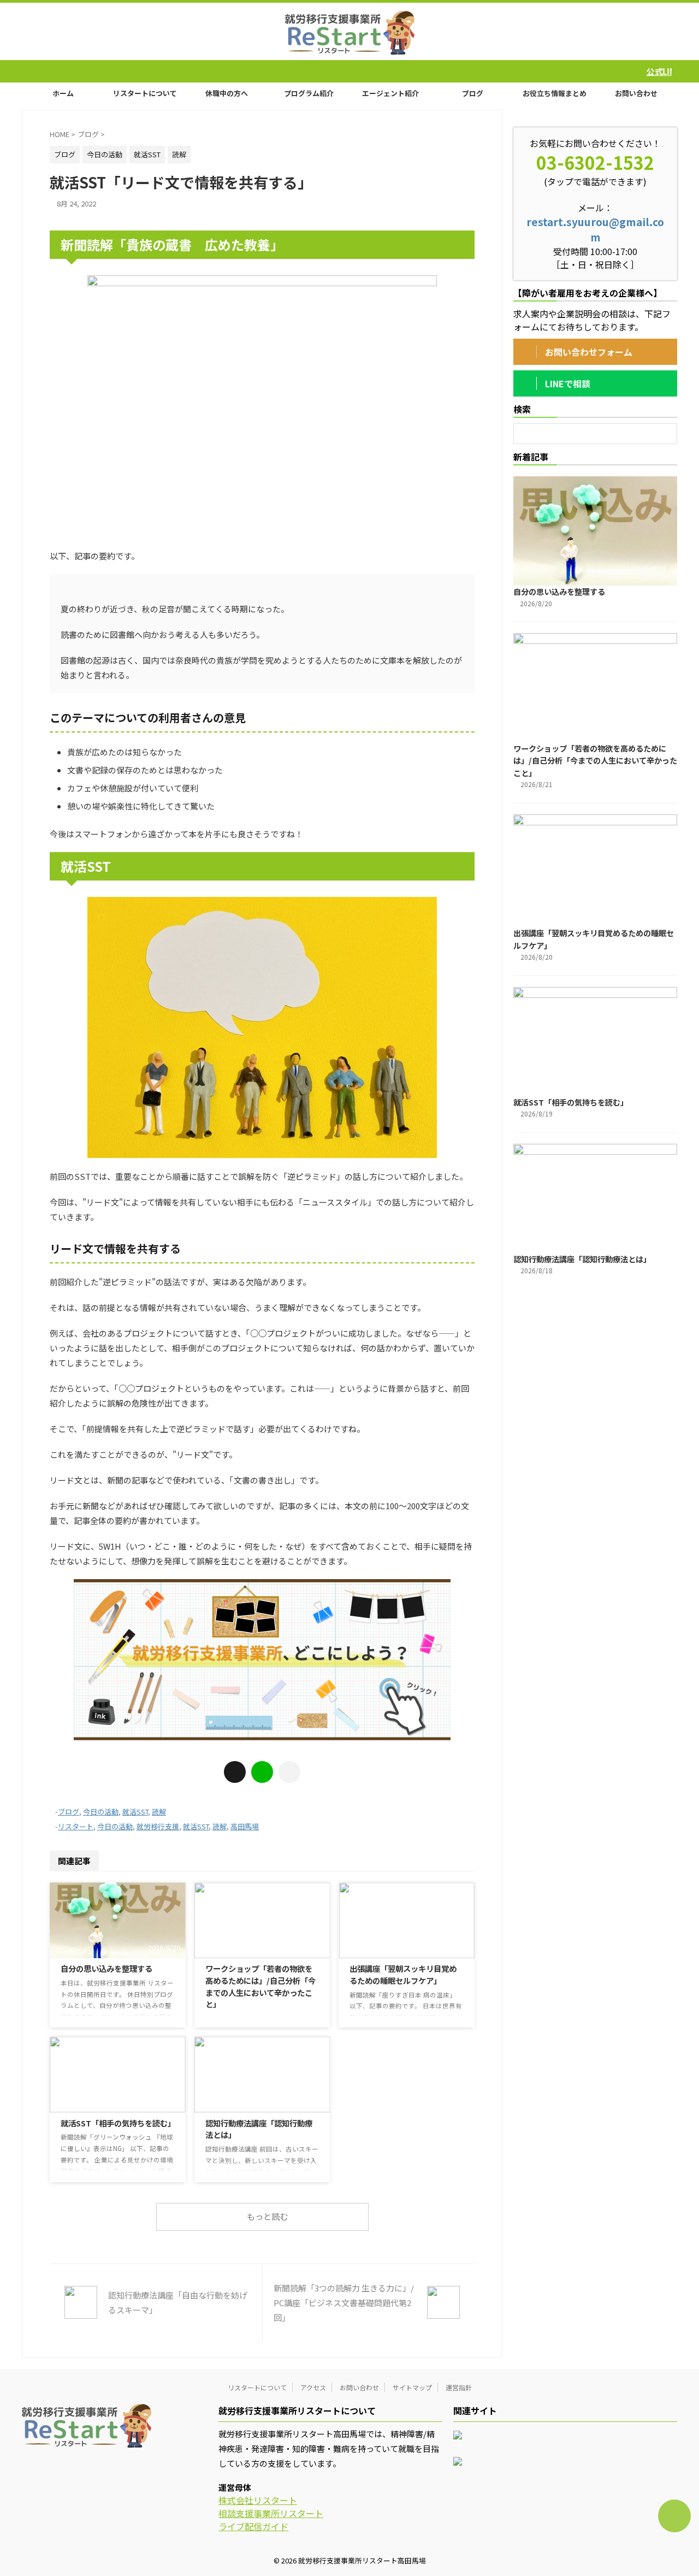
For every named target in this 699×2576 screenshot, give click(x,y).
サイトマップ (412, 2387)
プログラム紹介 (309, 93)
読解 (159, 1812)
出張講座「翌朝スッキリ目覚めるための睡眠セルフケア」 (403, 1974)
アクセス (313, 2387)
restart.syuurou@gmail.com (595, 229)
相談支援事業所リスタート (271, 2513)
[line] (262, 1772)
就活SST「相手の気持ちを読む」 (118, 2123)
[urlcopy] (289, 1772)
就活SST (135, 1812)
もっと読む (267, 2216)
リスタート (76, 1826)
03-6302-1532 (595, 162)
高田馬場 (245, 1826)
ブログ (473, 93)
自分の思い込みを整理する (106, 1968)
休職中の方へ (227, 93)
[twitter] (235, 1772)
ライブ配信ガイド (253, 2526)
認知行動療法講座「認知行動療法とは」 (582, 1259)
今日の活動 (101, 1812)
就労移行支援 (158, 1826)
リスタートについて (145, 93)
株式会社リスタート (258, 2500)
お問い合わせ (636, 93)
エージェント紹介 (390, 93)
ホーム (63, 93)
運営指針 (459, 2387)
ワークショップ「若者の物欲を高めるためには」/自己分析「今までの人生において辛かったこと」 (260, 1986)
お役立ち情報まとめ (555, 93)
